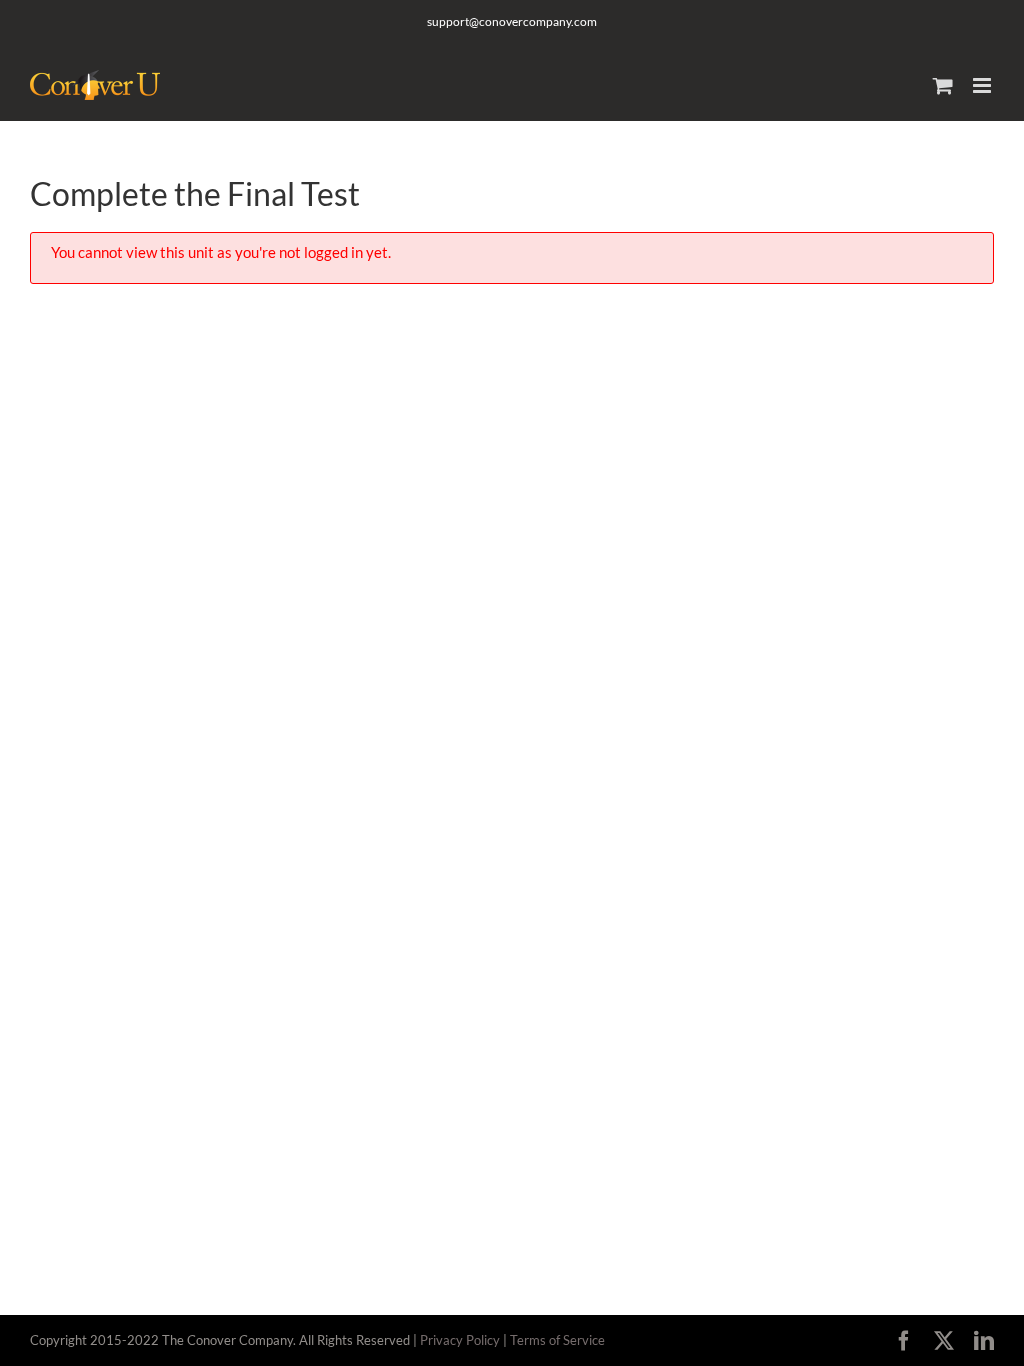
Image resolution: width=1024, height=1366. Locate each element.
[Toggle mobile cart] (943, 85)
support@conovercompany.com (512, 21)
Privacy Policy (460, 1340)
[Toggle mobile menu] (983, 85)
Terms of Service (557, 1340)
